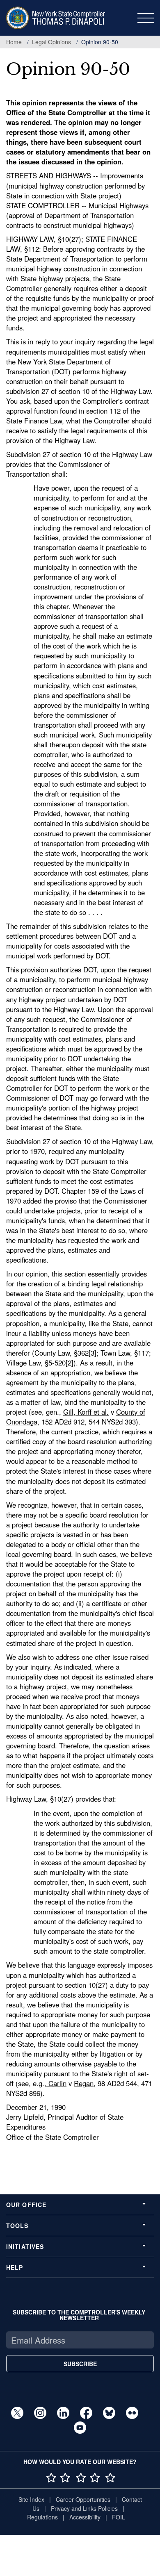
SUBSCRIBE (80, 2364)
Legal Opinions (51, 42)
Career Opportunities (83, 2499)
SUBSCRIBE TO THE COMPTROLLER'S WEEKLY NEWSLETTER (79, 2315)
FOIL (119, 2517)
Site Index (31, 2499)
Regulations (42, 2517)
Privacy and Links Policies (84, 2508)
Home (14, 42)
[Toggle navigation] (146, 18)
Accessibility (85, 2517)
